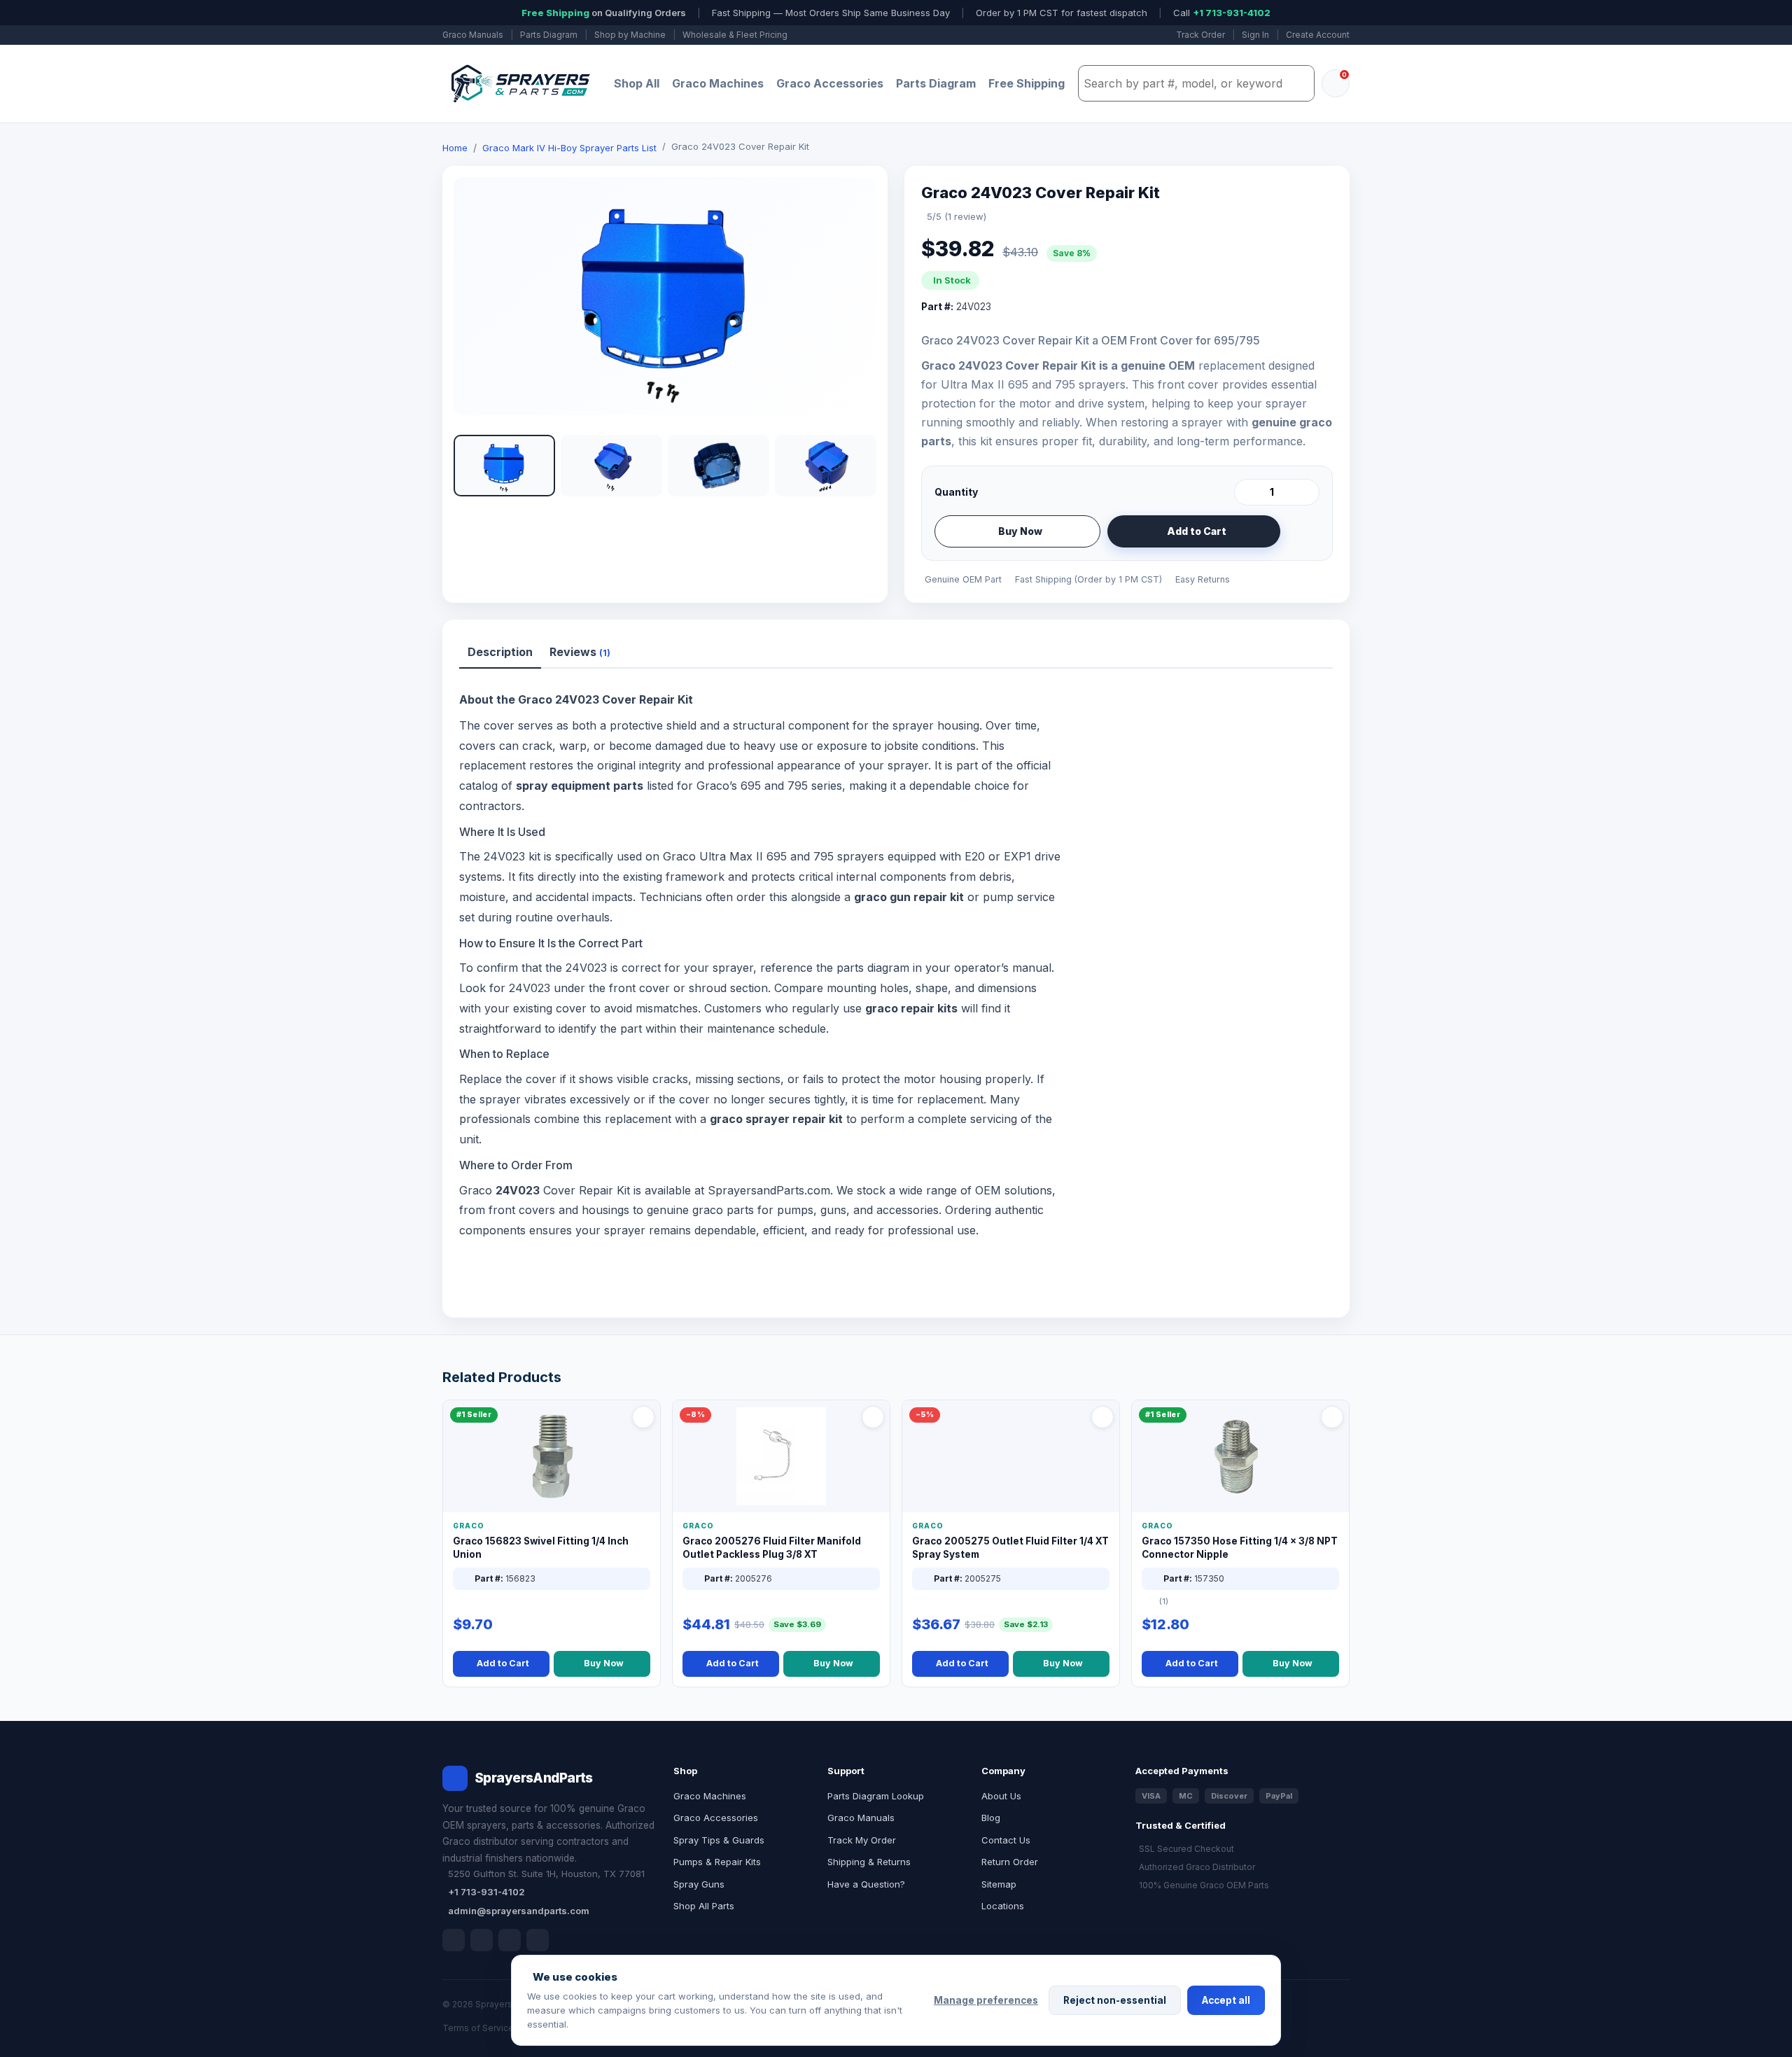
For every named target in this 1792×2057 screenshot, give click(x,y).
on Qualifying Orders (604, 13)
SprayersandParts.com (769, 1190)
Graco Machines (718, 83)
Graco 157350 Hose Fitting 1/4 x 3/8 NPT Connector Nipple (1240, 1548)
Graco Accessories (830, 83)
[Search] (1300, 83)
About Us (1001, 1796)
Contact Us (1006, 1840)
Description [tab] (500, 652)
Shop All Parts (704, 1906)
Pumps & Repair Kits (717, 1862)
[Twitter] (510, 1940)
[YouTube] (538, 1940)
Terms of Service (478, 2028)
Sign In (1255, 35)
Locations (1003, 1906)
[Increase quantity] (1306, 492)
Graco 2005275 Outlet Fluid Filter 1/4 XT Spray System (1010, 1548)
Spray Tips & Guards (719, 1840)
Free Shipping (1027, 83)
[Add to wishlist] (1303, 531)
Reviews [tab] (580, 652)
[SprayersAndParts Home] (519, 84)
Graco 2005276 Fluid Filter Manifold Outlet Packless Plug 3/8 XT (772, 1548)
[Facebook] (454, 1940)
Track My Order (862, 1840)
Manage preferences (986, 2000)
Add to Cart (1197, 531)
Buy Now (1020, 531)
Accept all (1226, 2000)
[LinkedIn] (482, 1940)
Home (455, 148)
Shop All (637, 83)
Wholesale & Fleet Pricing (735, 35)
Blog (991, 1818)
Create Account (1318, 35)
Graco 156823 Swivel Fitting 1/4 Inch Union (541, 1548)
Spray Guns (699, 1884)
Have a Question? (866, 1884)
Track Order (1200, 35)
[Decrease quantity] (1247, 492)
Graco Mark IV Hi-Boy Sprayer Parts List (569, 148)
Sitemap (999, 1884)
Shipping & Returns (869, 1862)
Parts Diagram (549, 35)
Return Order (1010, 1862)
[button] (504, 466)
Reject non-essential (1115, 2000)
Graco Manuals (473, 35)
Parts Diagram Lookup (876, 1796)
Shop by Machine (630, 35)
